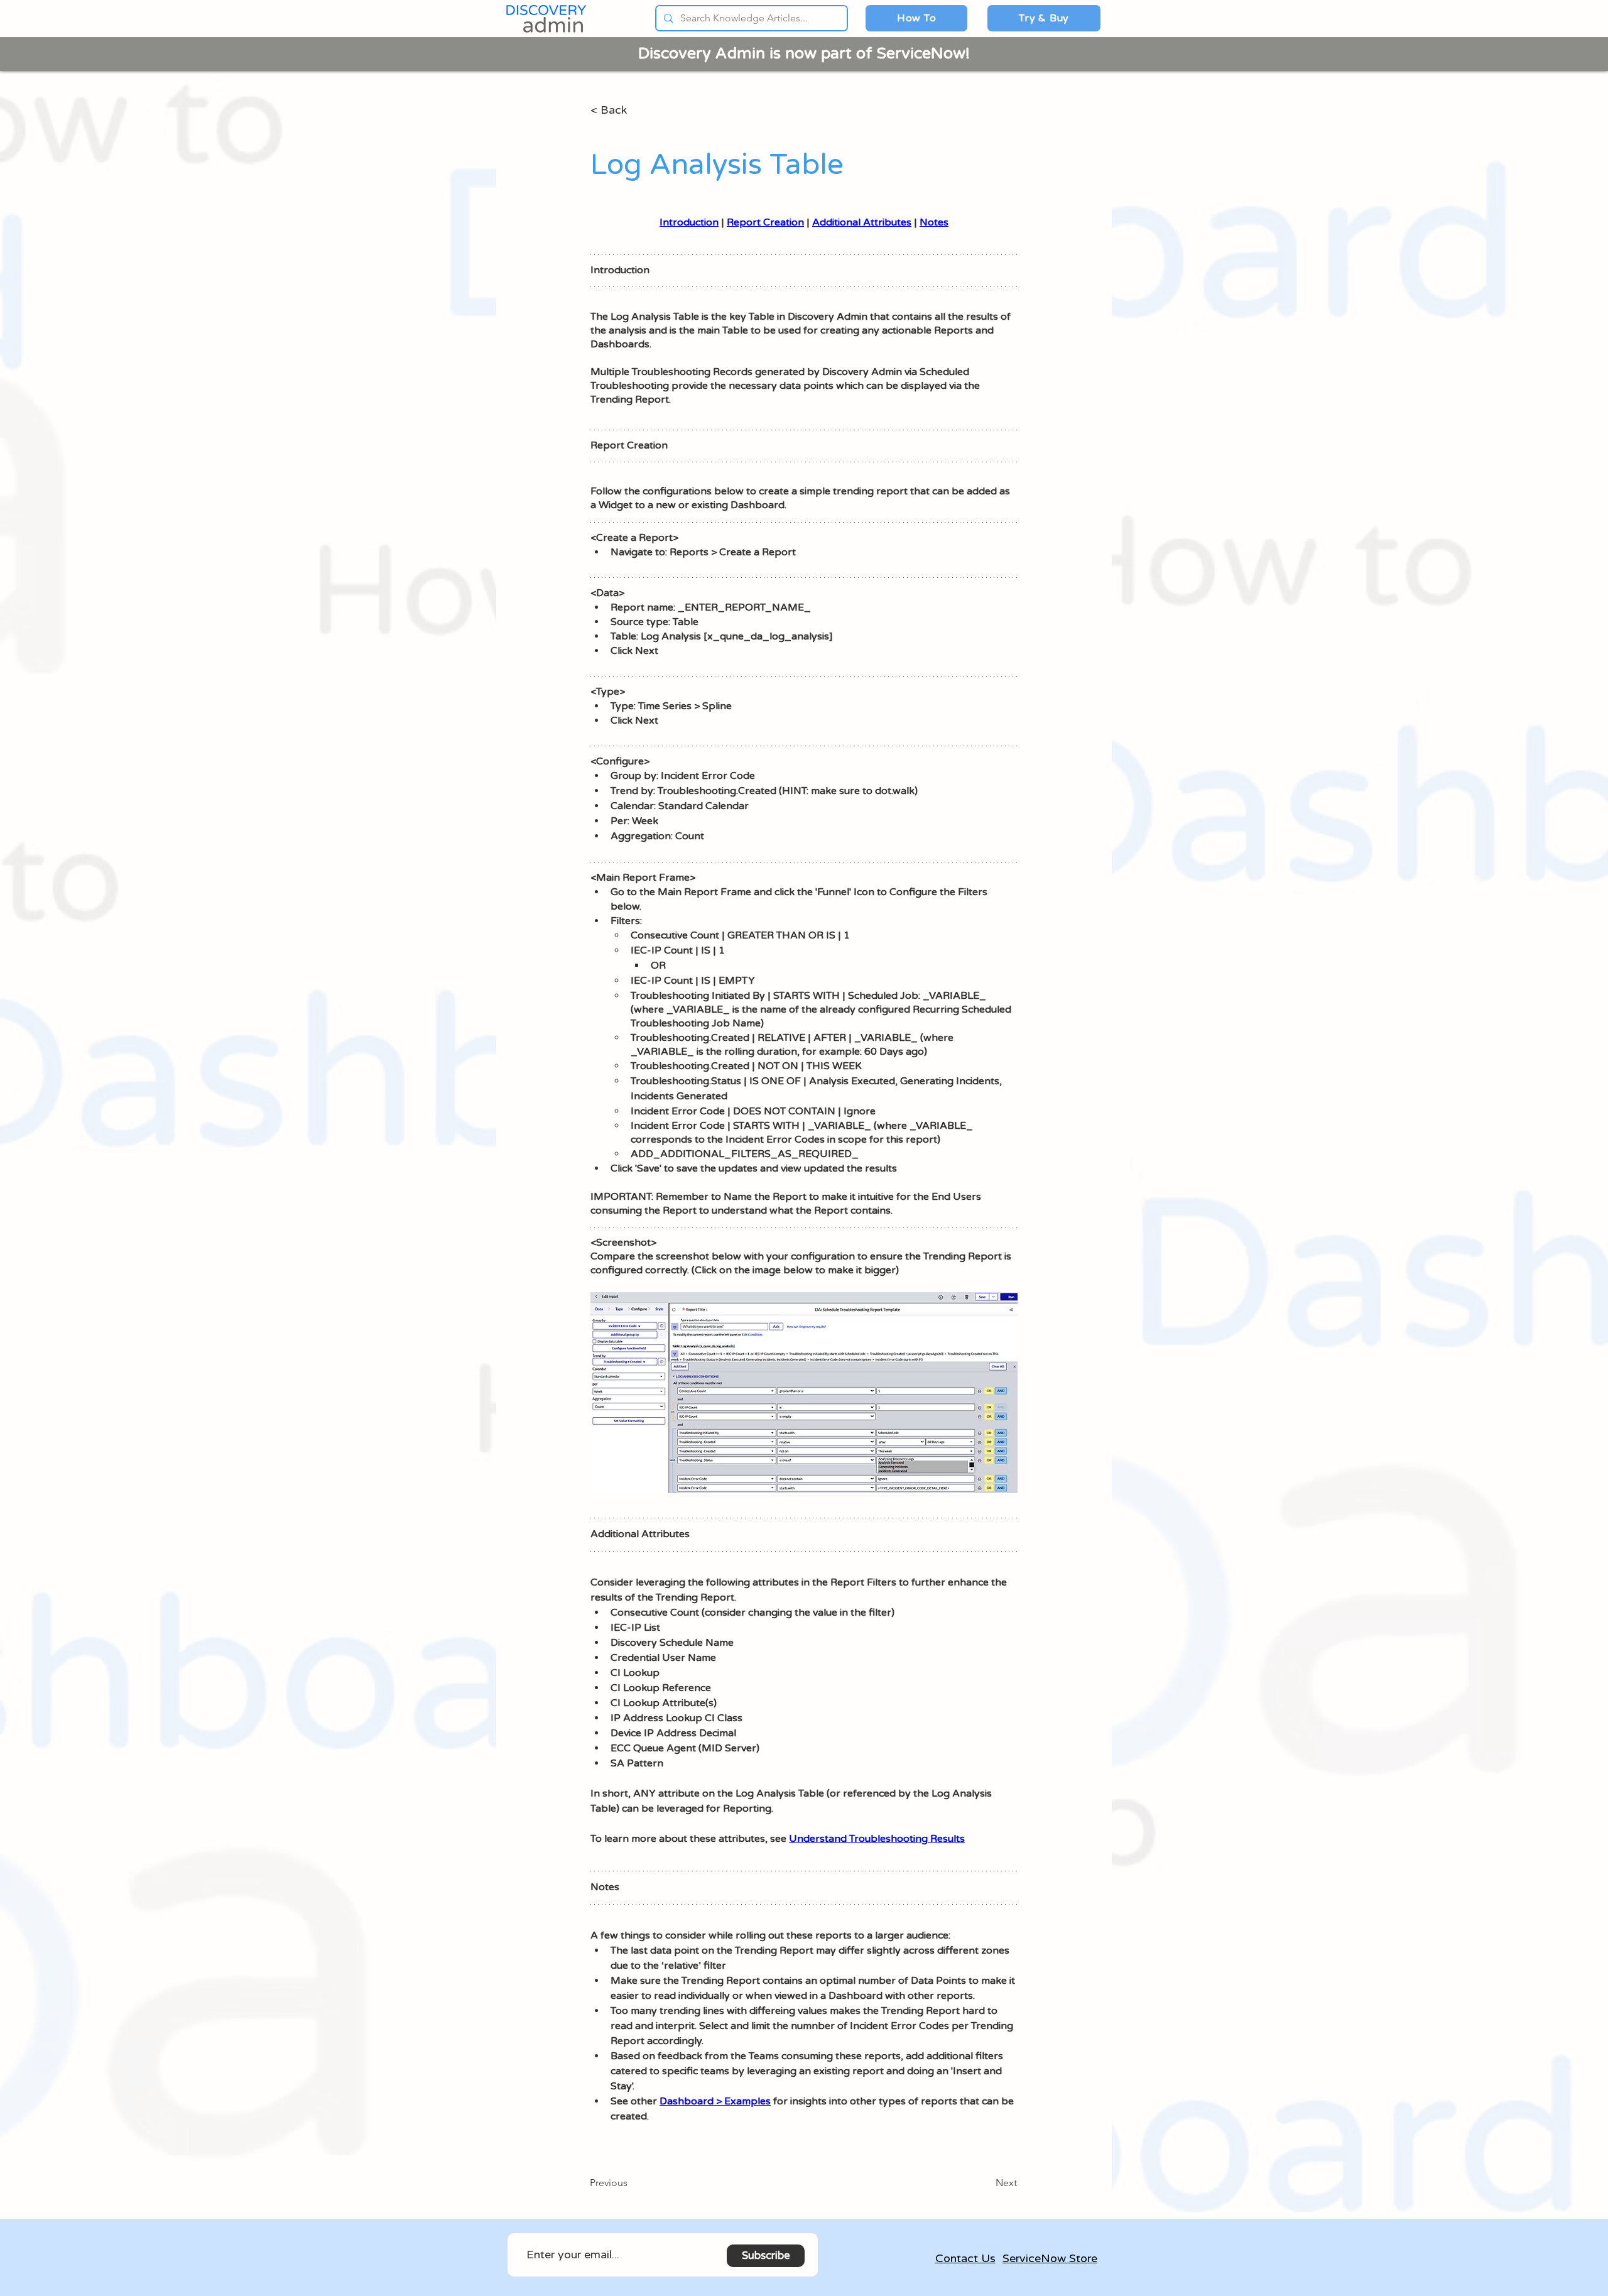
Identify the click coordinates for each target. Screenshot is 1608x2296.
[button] (916, 18)
